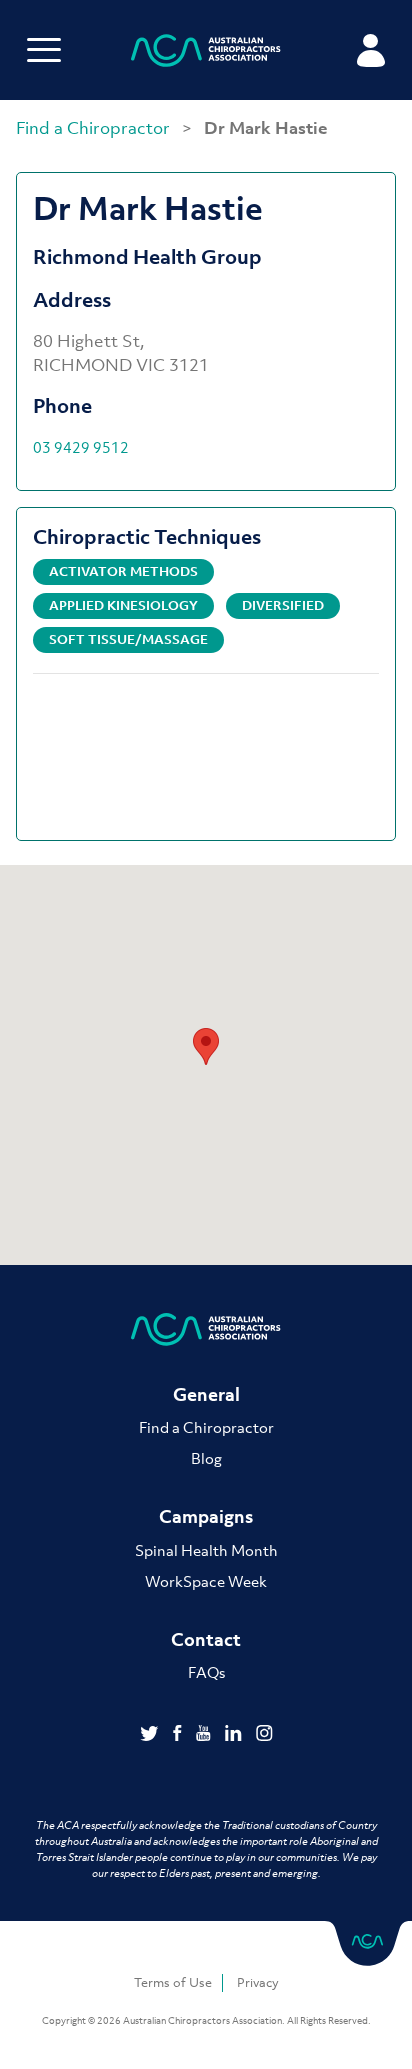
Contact (206, 1639)
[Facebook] (179, 1735)
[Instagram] (264, 1735)
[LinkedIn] (235, 1735)
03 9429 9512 (81, 447)
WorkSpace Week (206, 1581)
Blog (206, 1458)
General (206, 1394)
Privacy (258, 1982)
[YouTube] (205, 1735)
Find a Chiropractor (95, 128)
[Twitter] (151, 1735)
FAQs (206, 1672)
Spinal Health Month (206, 1550)
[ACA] (206, 53)
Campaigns (206, 1516)
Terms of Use (173, 1982)
